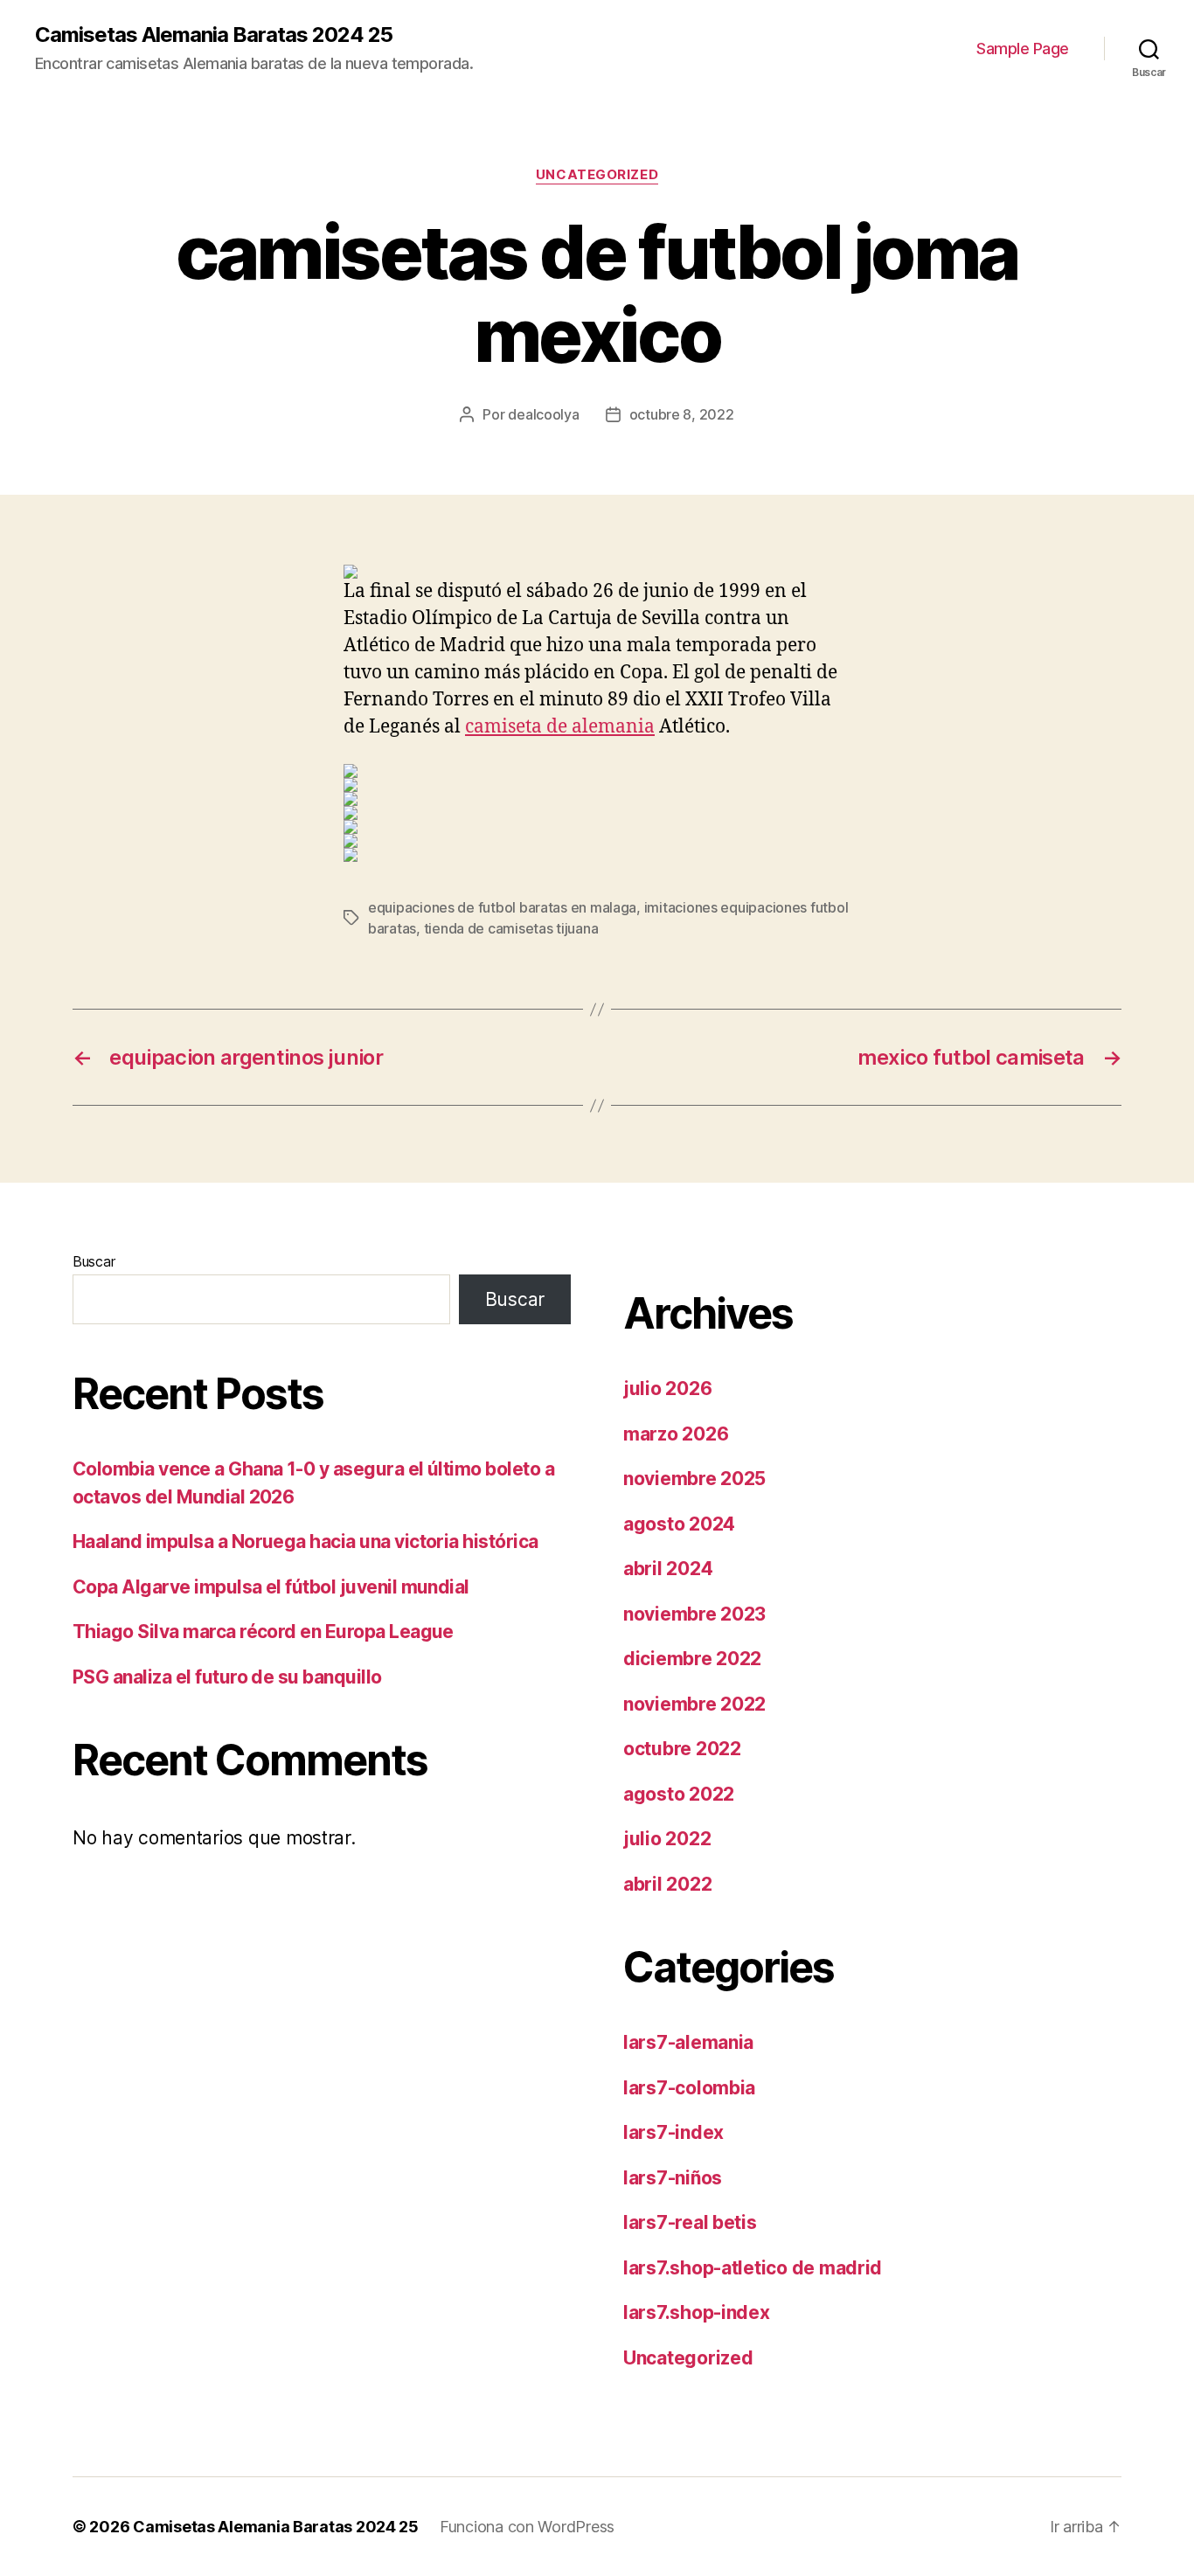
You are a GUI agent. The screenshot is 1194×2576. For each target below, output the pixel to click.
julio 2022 (667, 1839)
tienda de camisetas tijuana (511, 928)
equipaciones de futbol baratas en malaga (502, 907)
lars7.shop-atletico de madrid (753, 2268)
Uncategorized (597, 175)
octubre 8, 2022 (682, 414)
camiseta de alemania (560, 727)
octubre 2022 (682, 1749)
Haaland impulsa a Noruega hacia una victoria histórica (305, 1541)
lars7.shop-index (697, 2312)
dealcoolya (543, 414)
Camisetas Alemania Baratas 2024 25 (214, 35)
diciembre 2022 (692, 1659)
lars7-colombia (689, 2088)
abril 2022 (667, 1884)
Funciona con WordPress (527, 2527)
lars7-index (673, 2132)
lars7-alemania (688, 2042)
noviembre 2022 (694, 1704)
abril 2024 (668, 1569)
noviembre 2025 (694, 1479)
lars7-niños (673, 2178)
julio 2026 (667, 1389)
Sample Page (1023, 49)
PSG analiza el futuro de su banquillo (227, 1677)
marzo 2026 (676, 1434)
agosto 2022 (679, 1794)
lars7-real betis (690, 2222)
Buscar (94, 1261)
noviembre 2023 (694, 1614)
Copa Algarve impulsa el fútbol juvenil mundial (271, 1587)
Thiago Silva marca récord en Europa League (263, 1632)
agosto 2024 (679, 1524)
